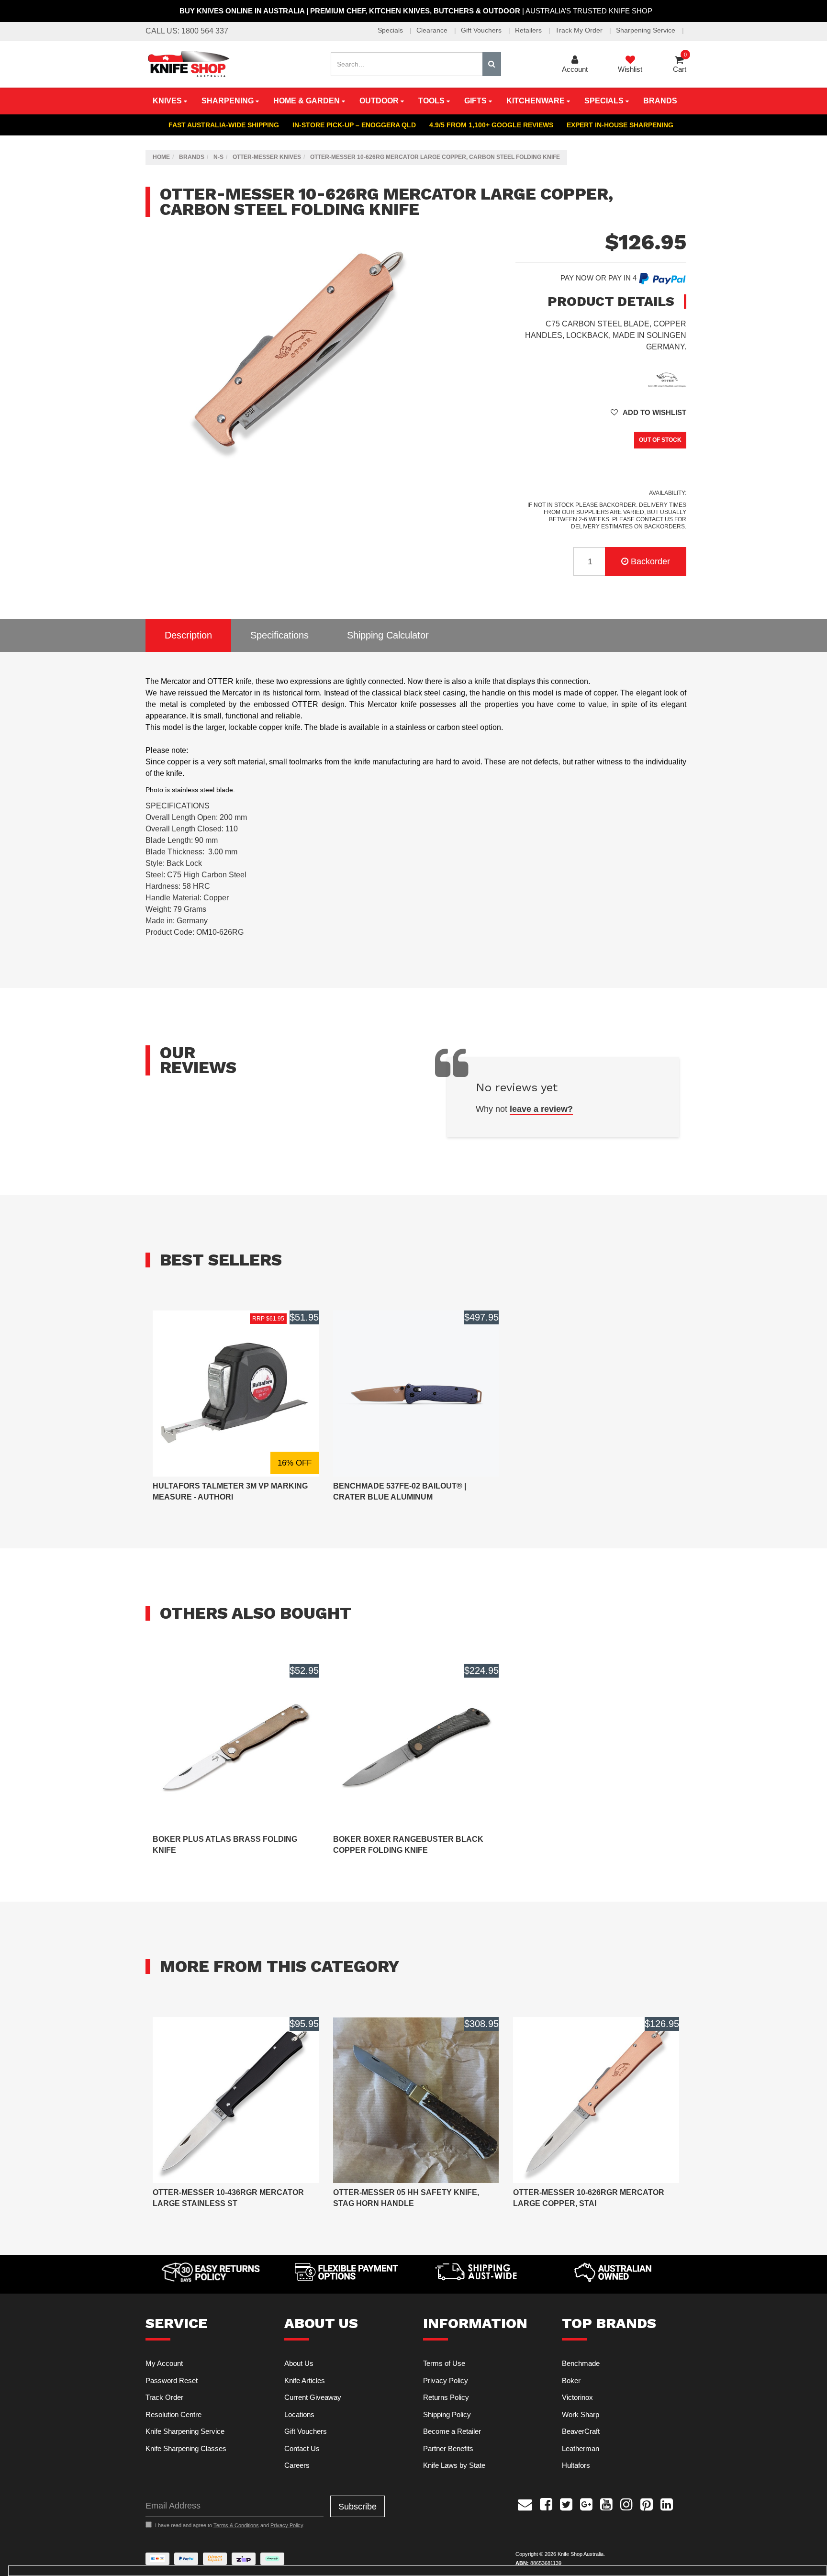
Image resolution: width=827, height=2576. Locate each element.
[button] (648, 412)
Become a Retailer (452, 2431)
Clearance (433, 30)
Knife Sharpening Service (185, 2431)
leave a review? (541, 1109)
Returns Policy (446, 2397)
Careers (297, 2465)
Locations (299, 2414)
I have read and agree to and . (230, 2525)
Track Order (164, 2397)
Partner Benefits (448, 2448)
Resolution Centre (173, 2414)
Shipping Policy (447, 2414)
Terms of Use (444, 2363)
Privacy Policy (446, 2380)
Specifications (279, 635)
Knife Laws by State (454, 2465)
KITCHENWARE (536, 101)
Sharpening (229, 101)
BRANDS (660, 101)
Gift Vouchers (482, 30)
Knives (168, 101)
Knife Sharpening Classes (186, 2448)
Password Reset (172, 2380)
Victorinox (577, 2397)
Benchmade (581, 2363)
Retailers (529, 30)
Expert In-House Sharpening (620, 125)
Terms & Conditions (236, 2525)
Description (188, 635)
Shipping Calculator (388, 635)
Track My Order (580, 30)
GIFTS (476, 101)
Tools (432, 101)
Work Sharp (581, 2414)
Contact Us (302, 2448)
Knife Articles (305, 2380)
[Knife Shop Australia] (188, 63)
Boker (571, 2380)
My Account (164, 2363)
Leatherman (581, 2448)
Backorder (650, 561)
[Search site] (492, 64)
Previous (436, 461)
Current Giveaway (313, 2397)
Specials (391, 30)
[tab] (188, 635)
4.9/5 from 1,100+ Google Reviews (491, 125)
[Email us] (525, 2503)
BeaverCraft (581, 2431)
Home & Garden (307, 101)
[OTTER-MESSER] (667, 378)
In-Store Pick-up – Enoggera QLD (354, 125)
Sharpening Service (647, 30)
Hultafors (576, 2465)
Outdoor (380, 101)
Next (446, 461)
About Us (299, 2363)
